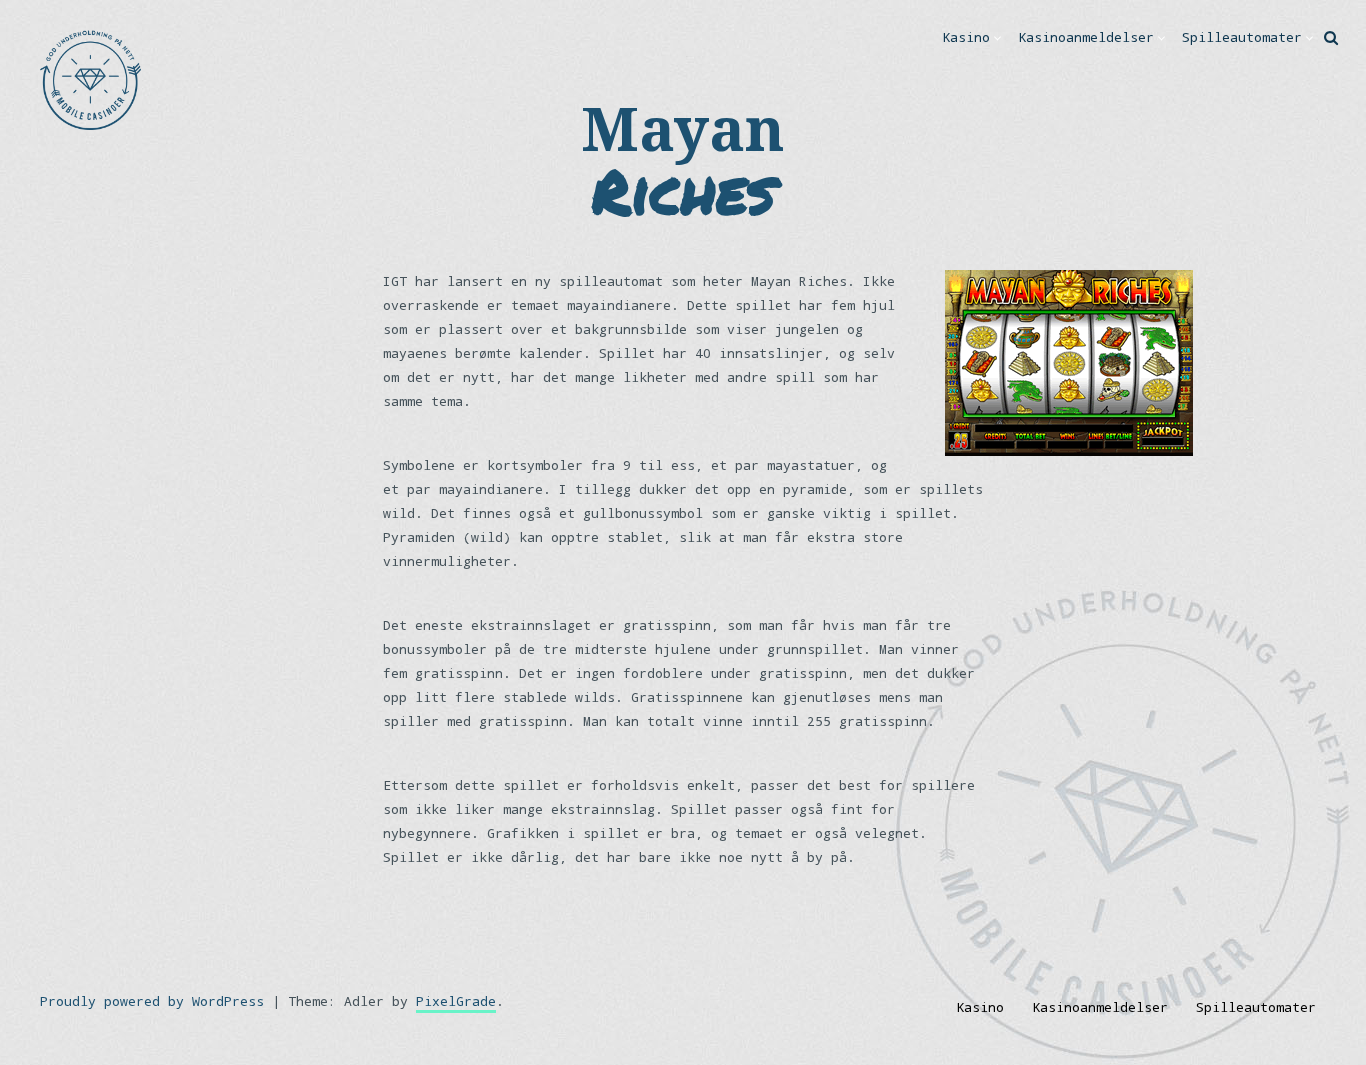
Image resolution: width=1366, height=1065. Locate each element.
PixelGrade (456, 1001)
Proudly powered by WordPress (152, 1001)
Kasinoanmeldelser (1086, 37)
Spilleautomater (1242, 37)
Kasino (966, 37)
